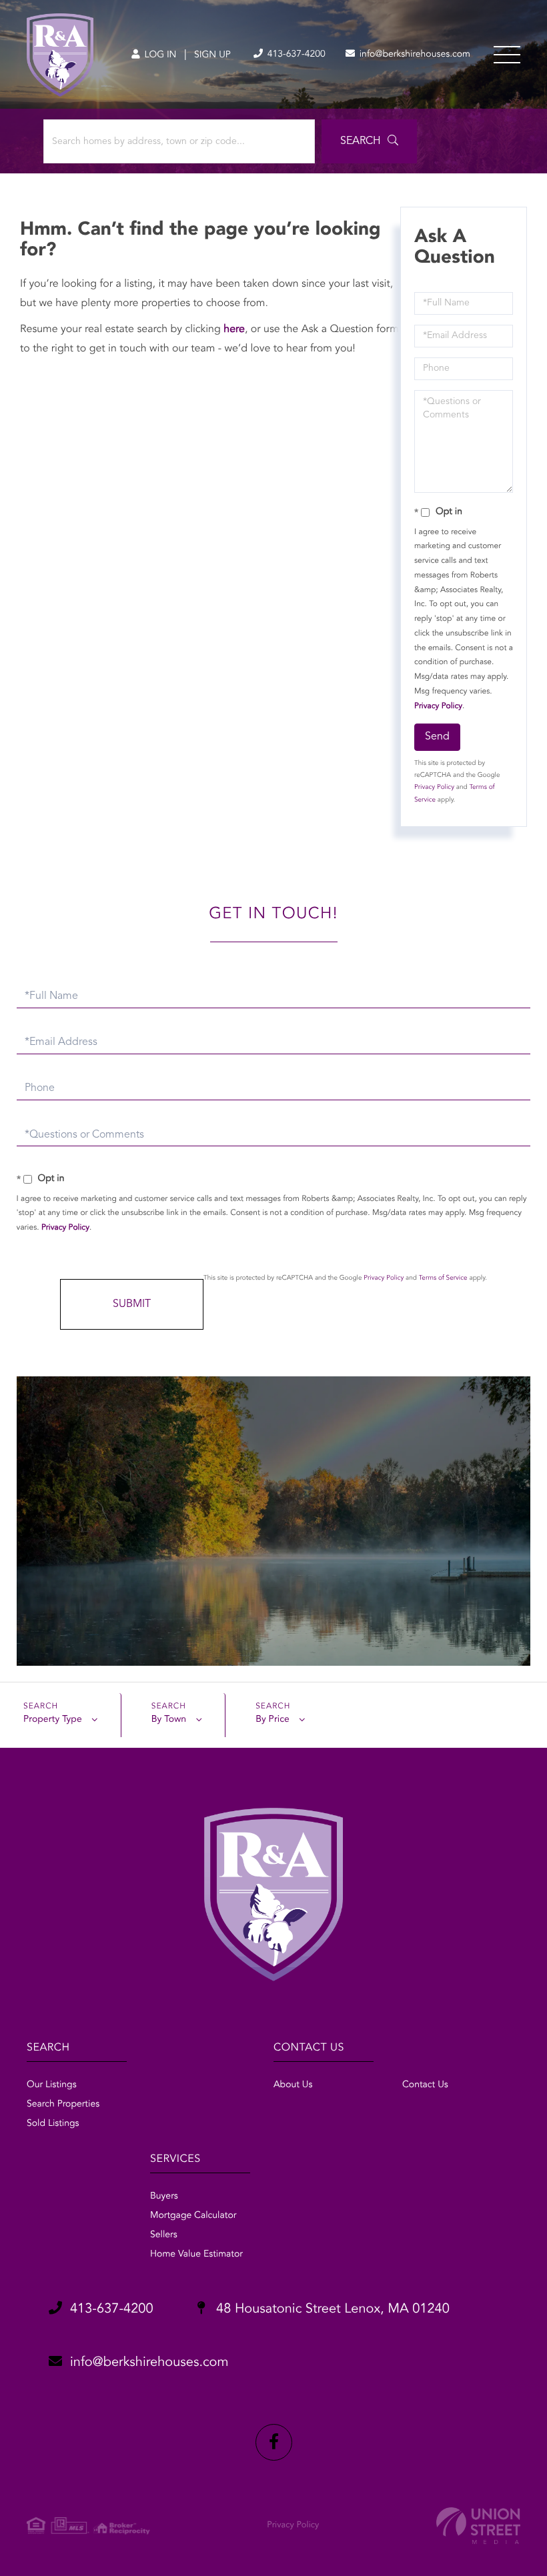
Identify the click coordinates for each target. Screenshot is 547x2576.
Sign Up (212, 55)
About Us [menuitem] (293, 2085)
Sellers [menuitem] (164, 2235)
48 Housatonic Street (331, 2309)
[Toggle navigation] (507, 55)
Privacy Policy (438, 706)
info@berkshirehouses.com (414, 55)
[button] (369, 141)
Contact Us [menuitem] (425, 2085)
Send (437, 737)
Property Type (53, 1720)
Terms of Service (443, 1278)
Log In (159, 55)
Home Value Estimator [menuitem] (196, 2255)
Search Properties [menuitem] (63, 2105)
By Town (169, 1720)
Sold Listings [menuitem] (53, 2124)
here (234, 329)
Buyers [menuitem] (164, 2197)
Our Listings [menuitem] (52, 2085)
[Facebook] (274, 2442)
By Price (272, 1720)
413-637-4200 (295, 55)
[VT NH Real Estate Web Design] (478, 2526)
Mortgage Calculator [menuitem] (193, 2216)
